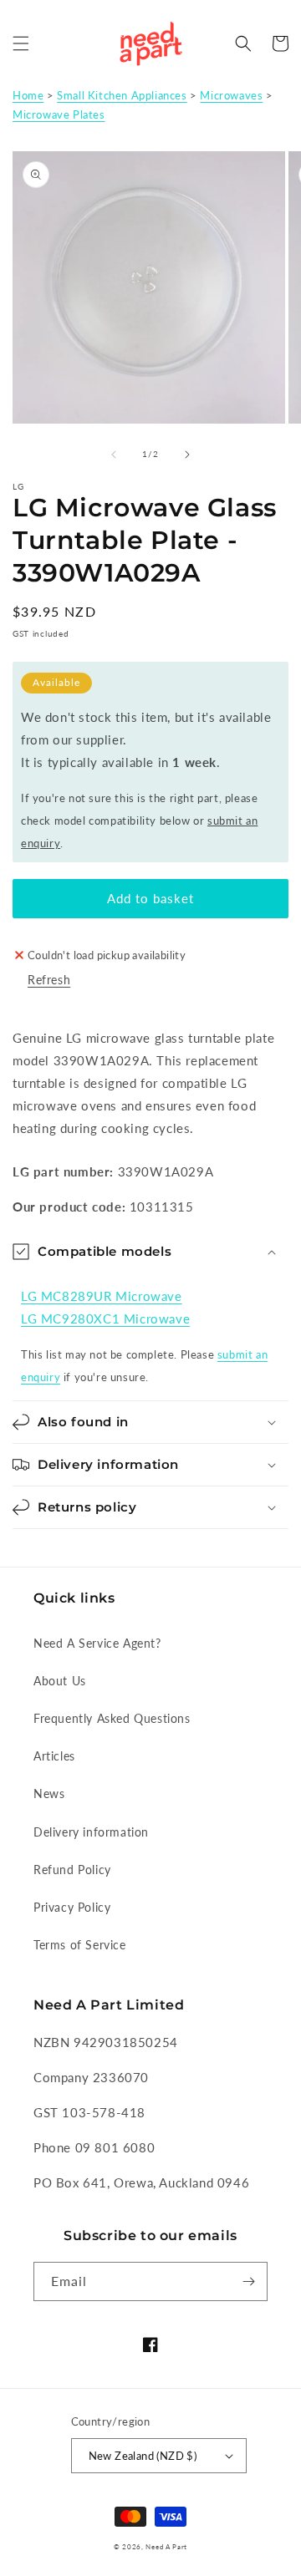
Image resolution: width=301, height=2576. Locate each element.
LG (19, 486)
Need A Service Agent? (97, 1643)
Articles (54, 1756)
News (49, 1794)
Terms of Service (80, 1945)
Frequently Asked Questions (112, 1718)
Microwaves (231, 95)
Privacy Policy (72, 1907)
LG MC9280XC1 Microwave (105, 1318)
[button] (21, 43)
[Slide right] (187, 455)
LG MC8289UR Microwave (102, 1296)
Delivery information (91, 1832)
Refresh (49, 980)
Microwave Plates (59, 114)
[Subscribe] (248, 2281)
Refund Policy (72, 1870)
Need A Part (166, 2547)
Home (28, 95)
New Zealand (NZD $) (143, 2456)
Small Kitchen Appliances (122, 95)
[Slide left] (114, 455)
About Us (60, 1681)
